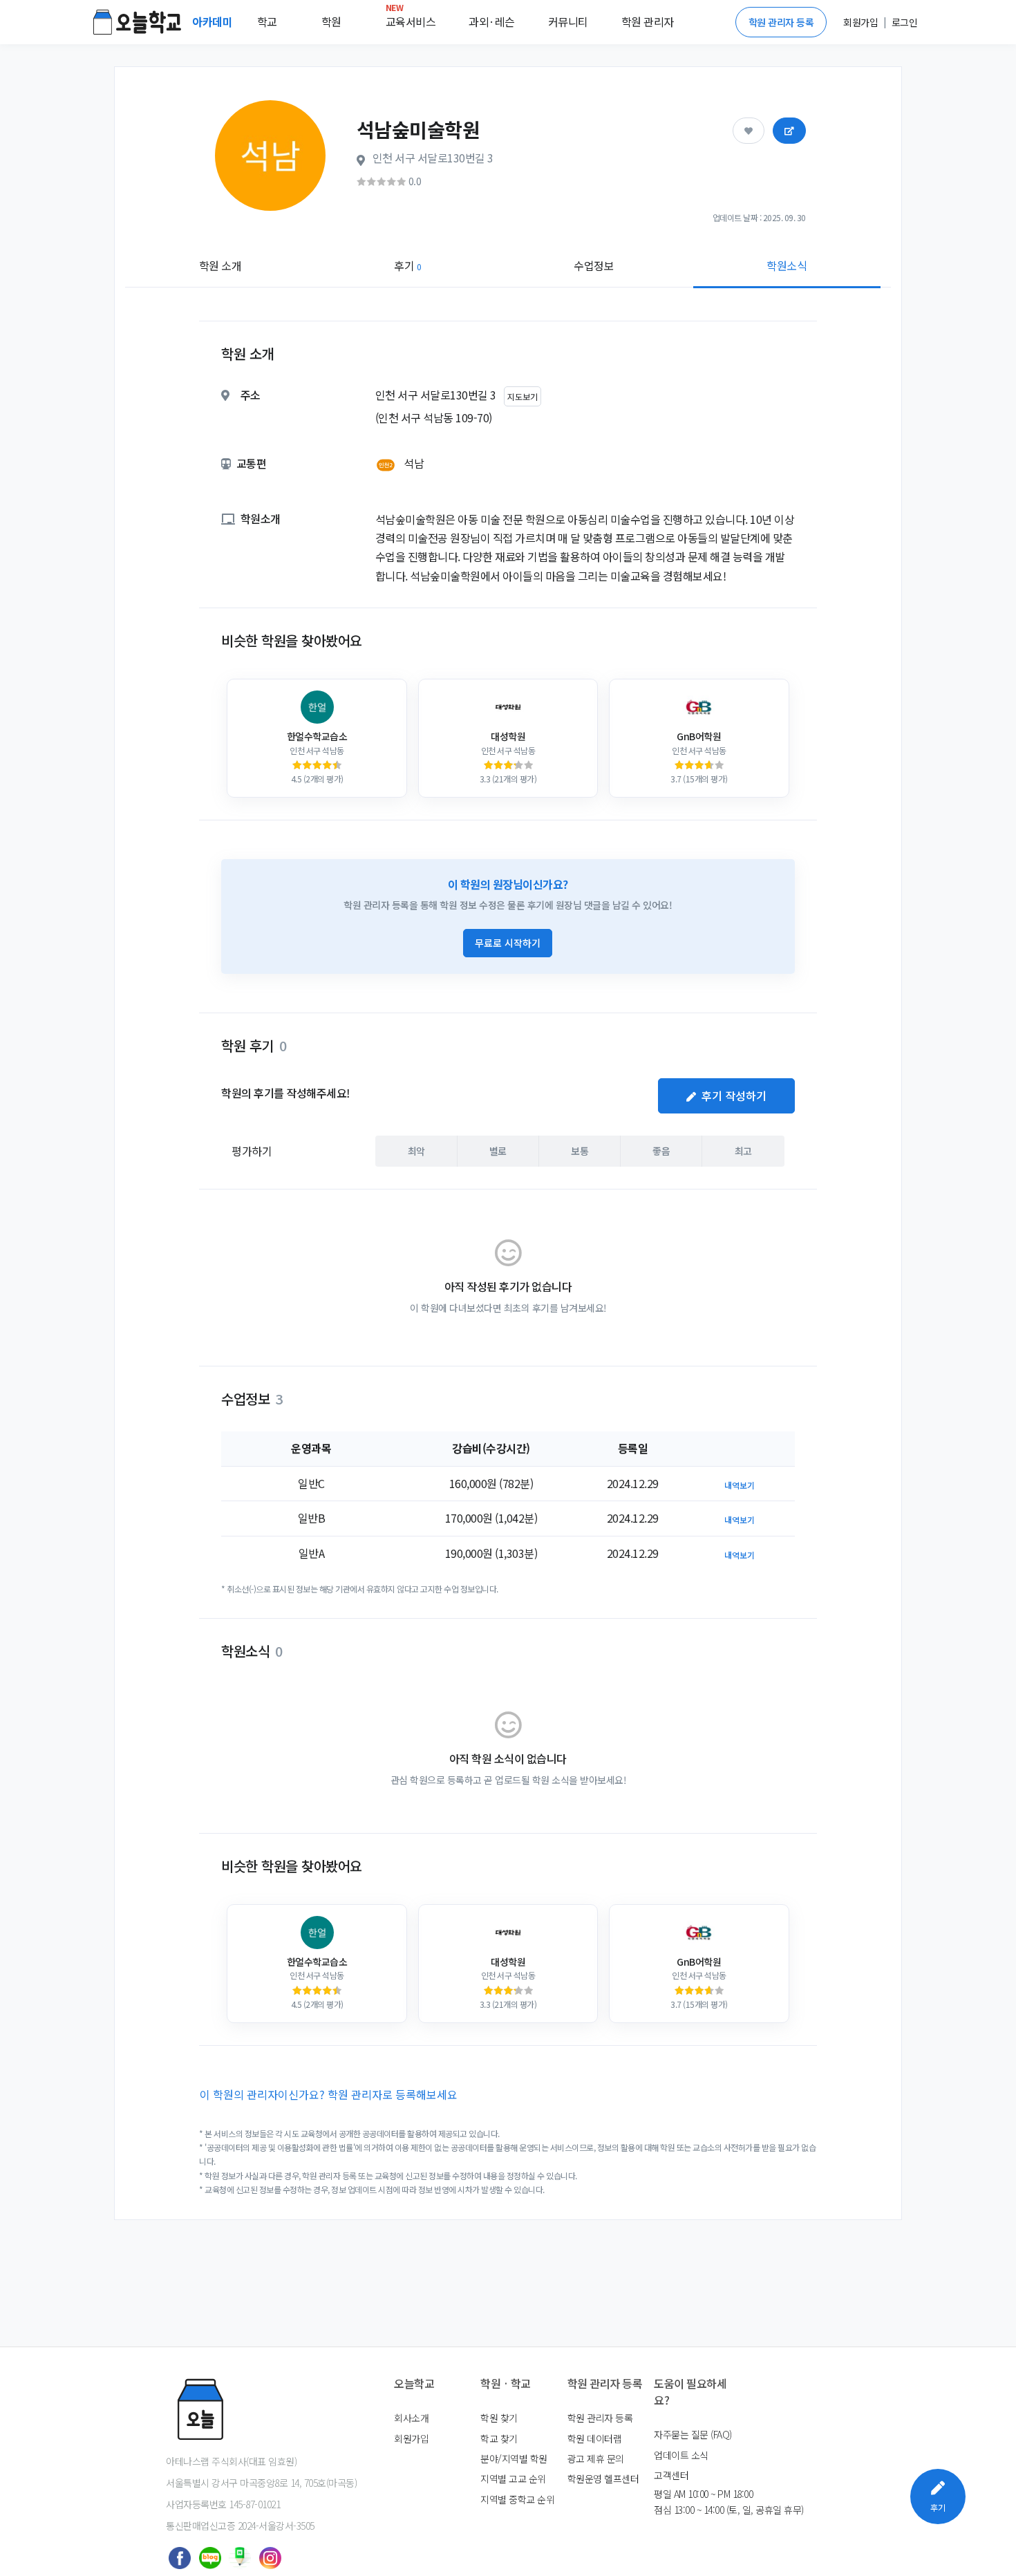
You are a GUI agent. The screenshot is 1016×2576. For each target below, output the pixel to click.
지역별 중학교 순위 (517, 2499)
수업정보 (594, 265)
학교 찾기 (499, 2438)
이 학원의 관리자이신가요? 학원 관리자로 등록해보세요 (329, 2094)
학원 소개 (220, 265)
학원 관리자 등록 (781, 22)
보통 (580, 1151)
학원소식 (787, 265)
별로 (498, 1151)
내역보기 (740, 1485)
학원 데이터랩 (595, 2438)
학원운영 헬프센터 (603, 2479)
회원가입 (411, 2438)
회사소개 (411, 2418)
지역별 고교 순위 (513, 2479)
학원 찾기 (499, 2418)
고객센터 (671, 2475)
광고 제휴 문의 (596, 2459)
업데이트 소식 (681, 2455)
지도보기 (523, 396)
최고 (743, 1151)
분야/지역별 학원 (514, 2459)
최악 (416, 1151)
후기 (407, 265)
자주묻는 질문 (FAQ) (693, 2434)
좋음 (661, 1151)
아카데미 (214, 21)
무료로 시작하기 (508, 943)
